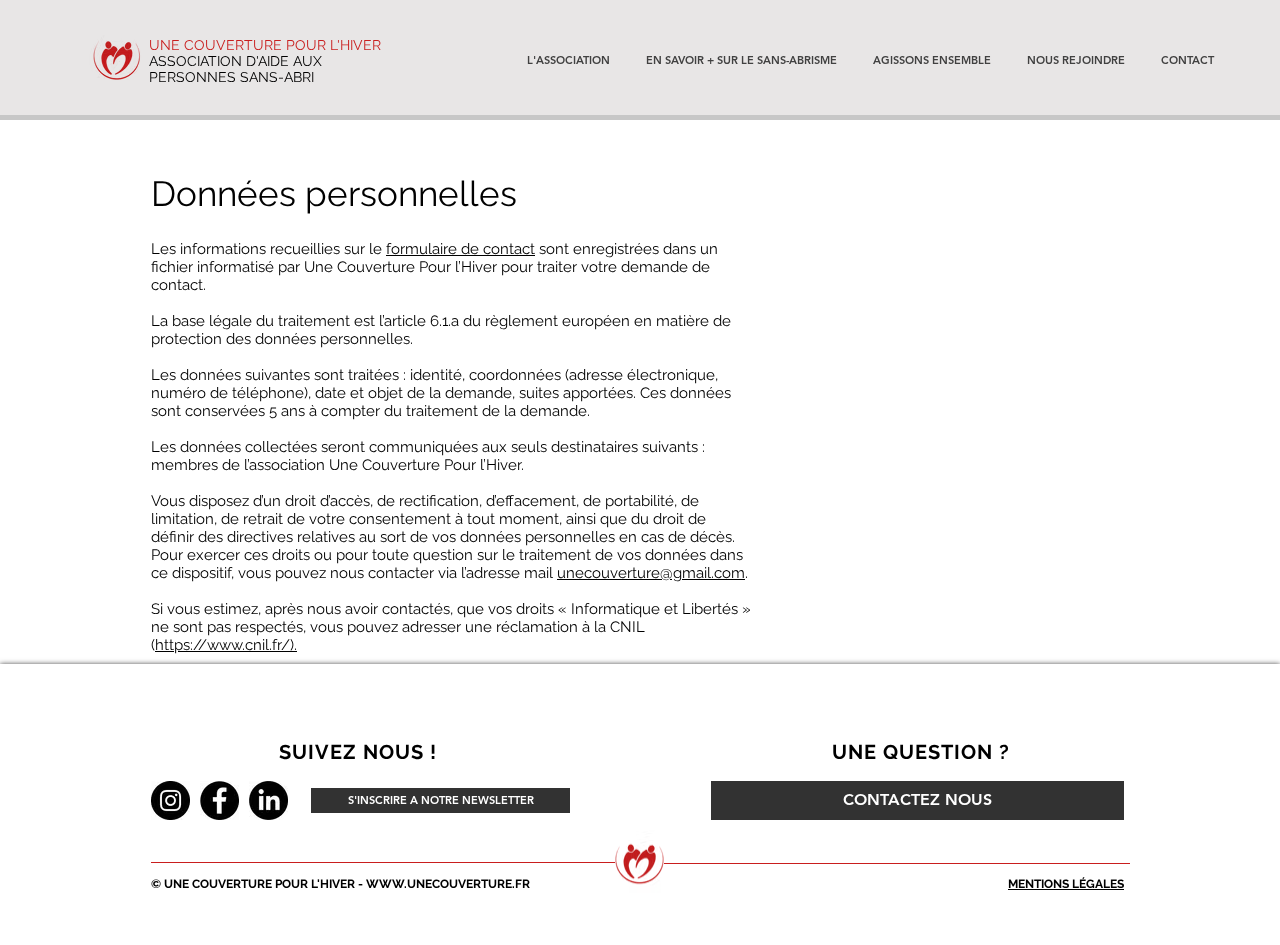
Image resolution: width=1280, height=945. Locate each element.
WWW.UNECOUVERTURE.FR (448, 884)
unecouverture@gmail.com (651, 573)
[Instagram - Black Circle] (170, 800)
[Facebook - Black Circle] (219, 800)
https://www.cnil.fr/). (226, 645)
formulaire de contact (460, 249)
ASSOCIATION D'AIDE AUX (235, 61)
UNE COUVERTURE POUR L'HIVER (265, 45)
